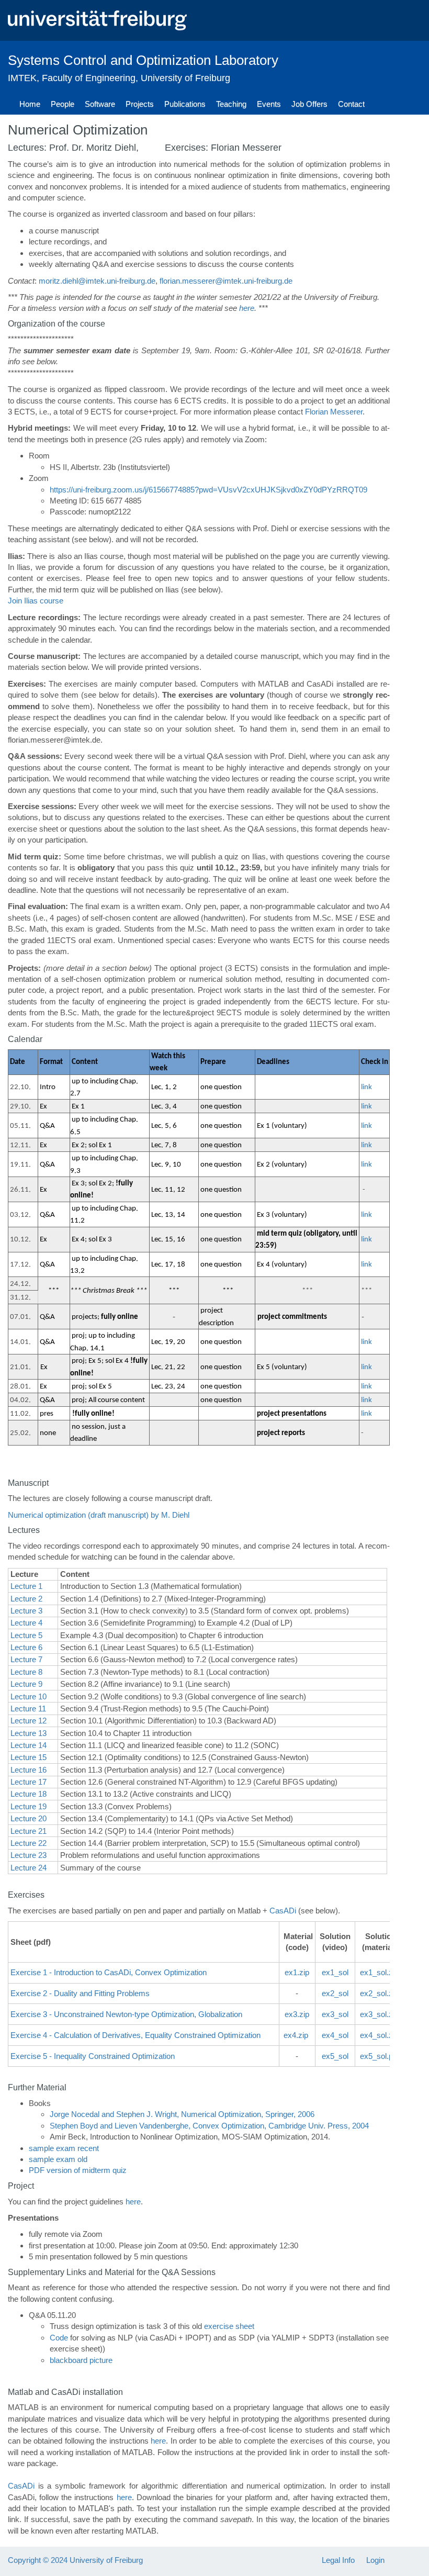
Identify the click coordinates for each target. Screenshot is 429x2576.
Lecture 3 (26, 1611)
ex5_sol (335, 2056)
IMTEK (22, 78)
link (366, 1087)
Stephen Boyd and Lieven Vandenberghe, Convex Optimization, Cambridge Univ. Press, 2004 (209, 2126)
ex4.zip (296, 2035)
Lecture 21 (29, 1831)
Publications (185, 104)
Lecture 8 (26, 1672)
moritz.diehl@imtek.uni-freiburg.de (97, 281)
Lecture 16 (29, 1770)
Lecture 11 (28, 1709)
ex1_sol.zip (379, 1972)
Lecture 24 (29, 1868)
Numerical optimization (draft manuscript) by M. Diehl (99, 1515)
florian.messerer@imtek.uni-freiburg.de (226, 281)
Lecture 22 (29, 1843)
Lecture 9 (26, 1684)
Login (375, 2560)
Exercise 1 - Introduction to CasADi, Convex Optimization (109, 1972)
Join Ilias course (36, 601)
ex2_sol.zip (379, 1993)
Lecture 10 (29, 1696)
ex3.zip (297, 2014)
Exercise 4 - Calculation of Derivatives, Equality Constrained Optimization (136, 2035)
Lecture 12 (29, 1721)
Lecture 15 (29, 1757)
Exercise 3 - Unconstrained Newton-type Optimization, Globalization (126, 2014)
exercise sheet (229, 2326)
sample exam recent (64, 2148)
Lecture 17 (29, 1782)
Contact (351, 104)
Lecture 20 (29, 1818)
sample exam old (58, 2159)
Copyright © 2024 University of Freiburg (75, 2560)
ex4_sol (335, 2035)
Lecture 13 (29, 1733)
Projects (140, 104)
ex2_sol (335, 1993)
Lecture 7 (26, 1659)
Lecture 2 (26, 1599)
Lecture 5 (26, 1635)
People (63, 104)
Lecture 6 (26, 1647)
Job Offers (309, 104)
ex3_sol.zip (379, 2014)
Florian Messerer (334, 412)
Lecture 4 (26, 1623)
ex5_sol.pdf (380, 2056)
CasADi (283, 1911)
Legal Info (338, 2560)
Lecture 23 (29, 1855)
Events (269, 104)
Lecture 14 (29, 1745)
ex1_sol (335, 1972)
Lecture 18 (29, 1794)
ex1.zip (297, 1972)
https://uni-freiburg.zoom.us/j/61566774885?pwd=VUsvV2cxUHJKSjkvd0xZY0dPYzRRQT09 (208, 490)
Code (59, 2338)
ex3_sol (335, 2014)
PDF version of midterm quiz (78, 2170)
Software (100, 104)
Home (30, 104)
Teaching (231, 104)
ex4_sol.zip (379, 2035)
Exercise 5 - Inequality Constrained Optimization (93, 2056)
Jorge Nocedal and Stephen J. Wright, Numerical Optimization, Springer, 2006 (182, 2114)
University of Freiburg (185, 78)
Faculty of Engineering (89, 78)
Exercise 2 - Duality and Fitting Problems (80, 1993)
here (247, 308)
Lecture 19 (29, 1806)
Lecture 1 (26, 1586)
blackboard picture (81, 2360)
